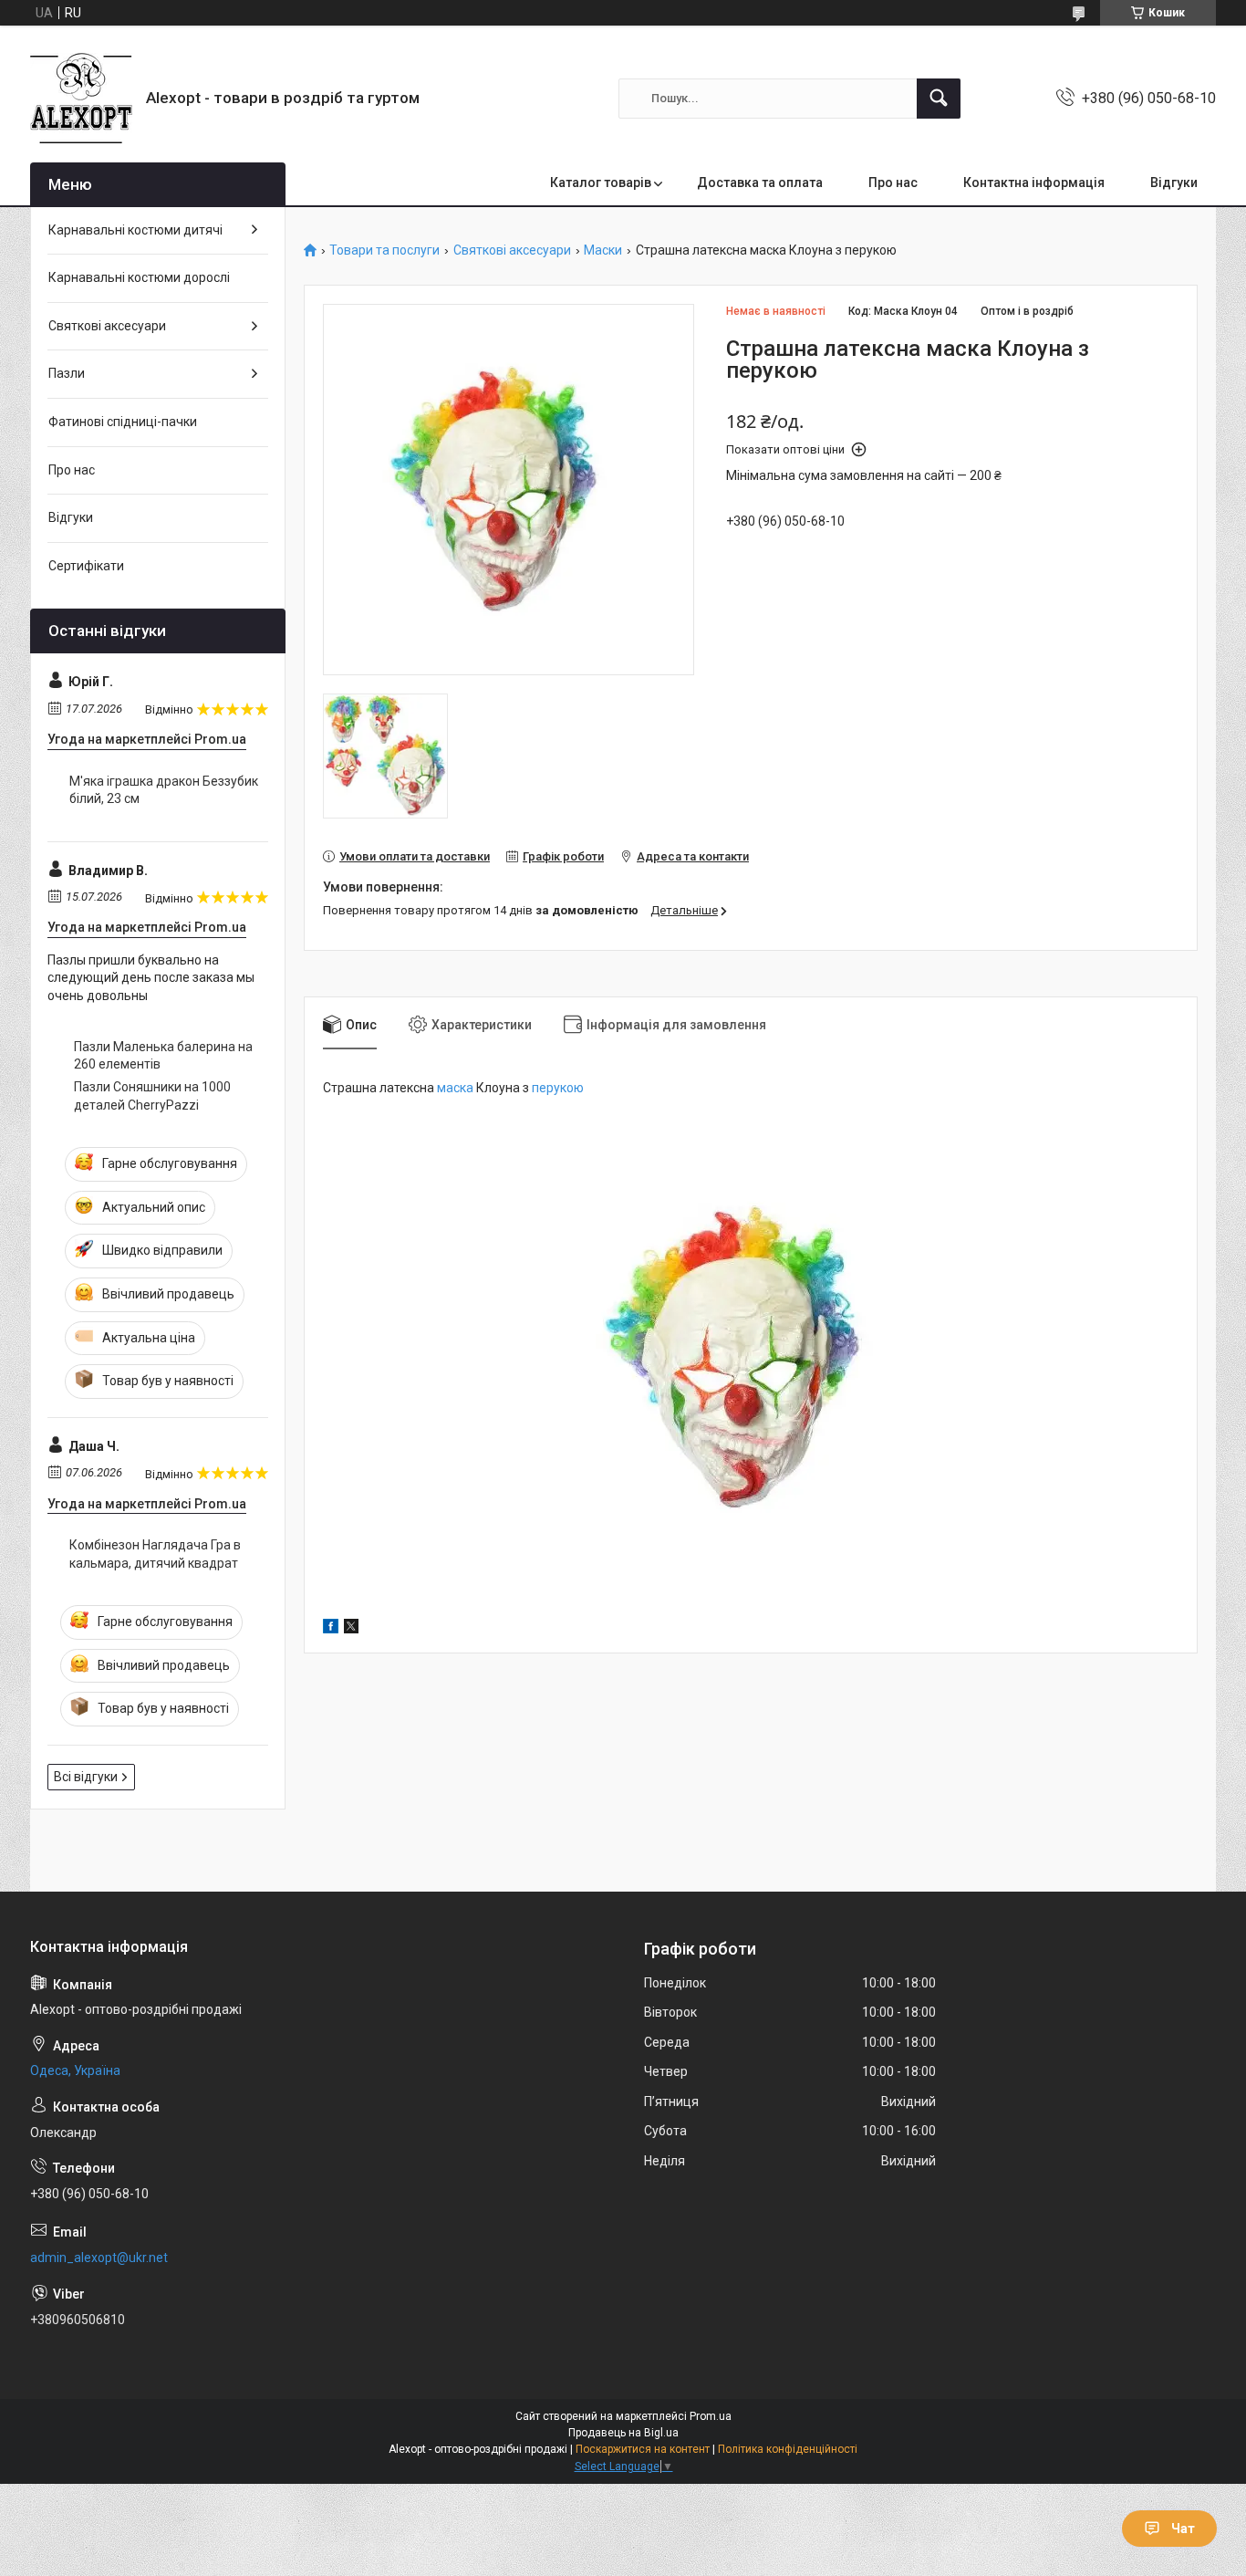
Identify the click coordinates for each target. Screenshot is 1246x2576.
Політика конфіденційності (788, 2449)
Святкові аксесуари (512, 250)
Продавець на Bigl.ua (623, 2433)
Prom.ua (711, 2416)
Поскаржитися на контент (643, 2449)
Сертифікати (86, 566)
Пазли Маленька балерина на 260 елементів (163, 1056)
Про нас (893, 183)
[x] (351, 1629)
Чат (1183, 2529)
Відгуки (1174, 183)
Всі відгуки (86, 1777)
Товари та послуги (384, 250)
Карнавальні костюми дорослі (139, 277)
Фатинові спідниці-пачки (123, 422)
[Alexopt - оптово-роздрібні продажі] (81, 98)
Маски (603, 250)
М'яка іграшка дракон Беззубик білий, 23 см (164, 790)
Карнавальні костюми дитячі (135, 230)
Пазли (67, 373)
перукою (558, 1088)
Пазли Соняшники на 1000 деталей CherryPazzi (152, 1096)
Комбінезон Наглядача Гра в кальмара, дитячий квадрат (155, 1554)
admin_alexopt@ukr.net (99, 2258)
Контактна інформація (1034, 183)
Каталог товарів (601, 183)
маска (455, 1088)
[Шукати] (939, 99)
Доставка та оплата (760, 183)
